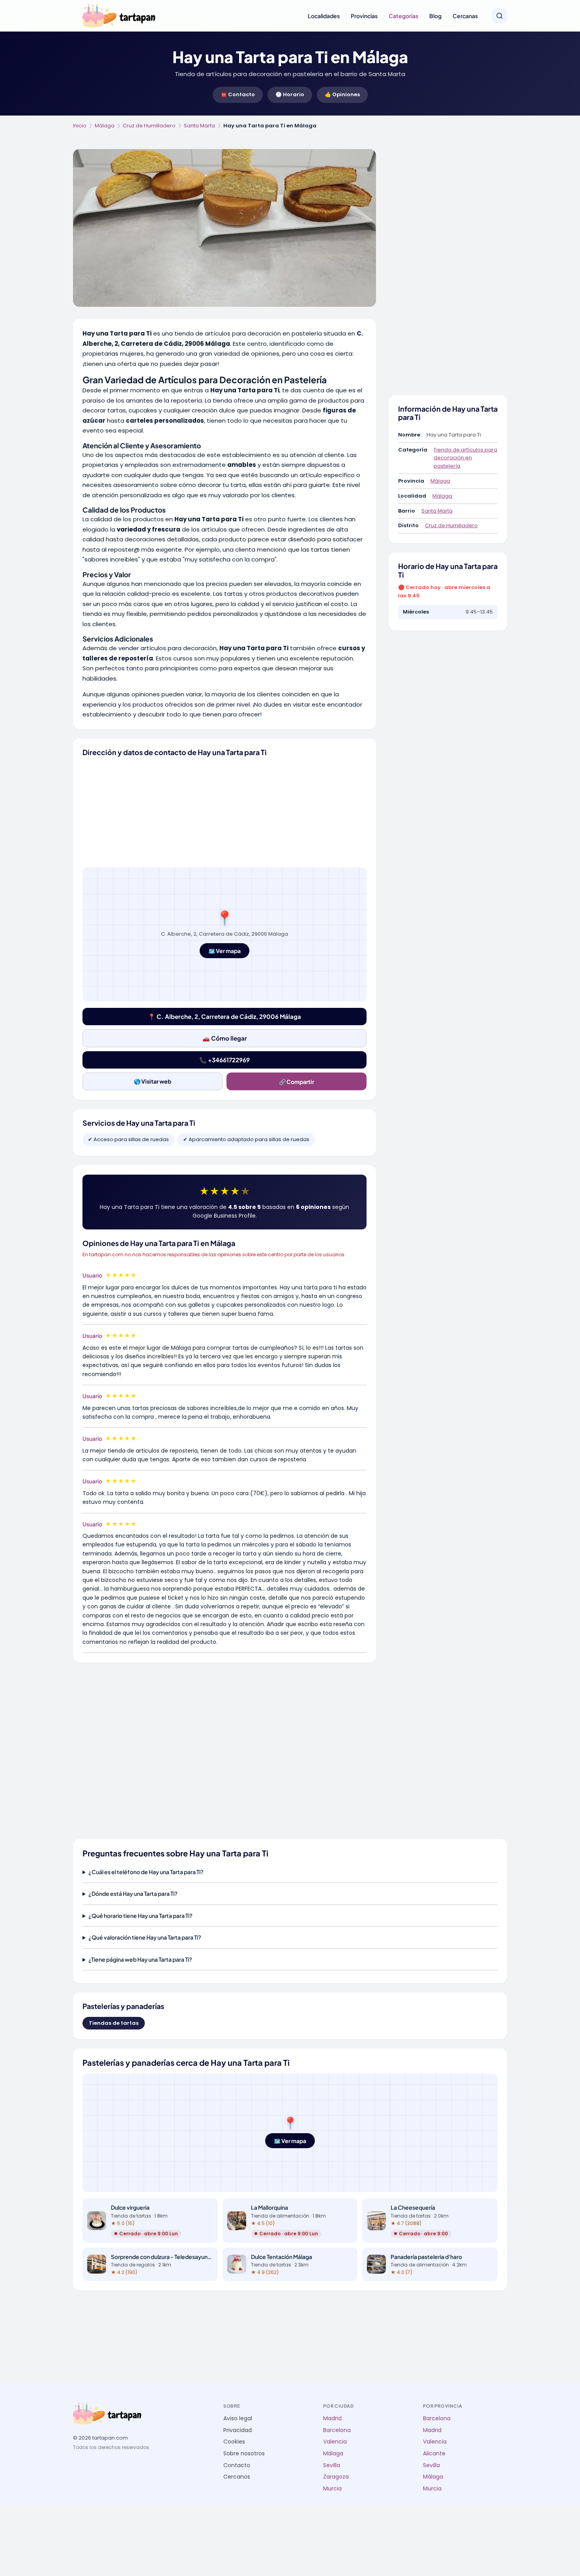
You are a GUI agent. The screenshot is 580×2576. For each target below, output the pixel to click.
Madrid (332, 2418)
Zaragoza (336, 2477)
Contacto (237, 2465)
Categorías (403, 16)
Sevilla (332, 2465)
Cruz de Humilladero (149, 126)
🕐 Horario (290, 94)
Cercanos (237, 2477)
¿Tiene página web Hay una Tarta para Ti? (140, 1959)
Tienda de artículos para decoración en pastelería (465, 458)
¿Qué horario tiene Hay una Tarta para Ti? (140, 1916)
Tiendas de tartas (114, 2023)
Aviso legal (238, 2418)
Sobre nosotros (244, 2454)
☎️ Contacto (238, 94)
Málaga (105, 126)
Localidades (324, 16)
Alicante (434, 2454)
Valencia (335, 2442)
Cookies (234, 2442)
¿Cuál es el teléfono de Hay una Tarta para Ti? (146, 1872)
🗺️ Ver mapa (225, 951)
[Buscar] (500, 16)
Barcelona (337, 2430)
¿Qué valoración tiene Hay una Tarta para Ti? (145, 1937)
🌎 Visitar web (152, 1081)
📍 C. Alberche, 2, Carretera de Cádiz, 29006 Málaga (225, 1016)
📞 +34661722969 (225, 1060)
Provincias (364, 16)
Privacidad (238, 2430)
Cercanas (465, 16)
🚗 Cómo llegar (225, 1038)
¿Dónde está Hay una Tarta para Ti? (133, 1893)
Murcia (332, 2489)
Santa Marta (199, 126)
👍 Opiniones (342, 94)
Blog (435, 16)
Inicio (80, 126)
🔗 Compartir (297, 1082)
